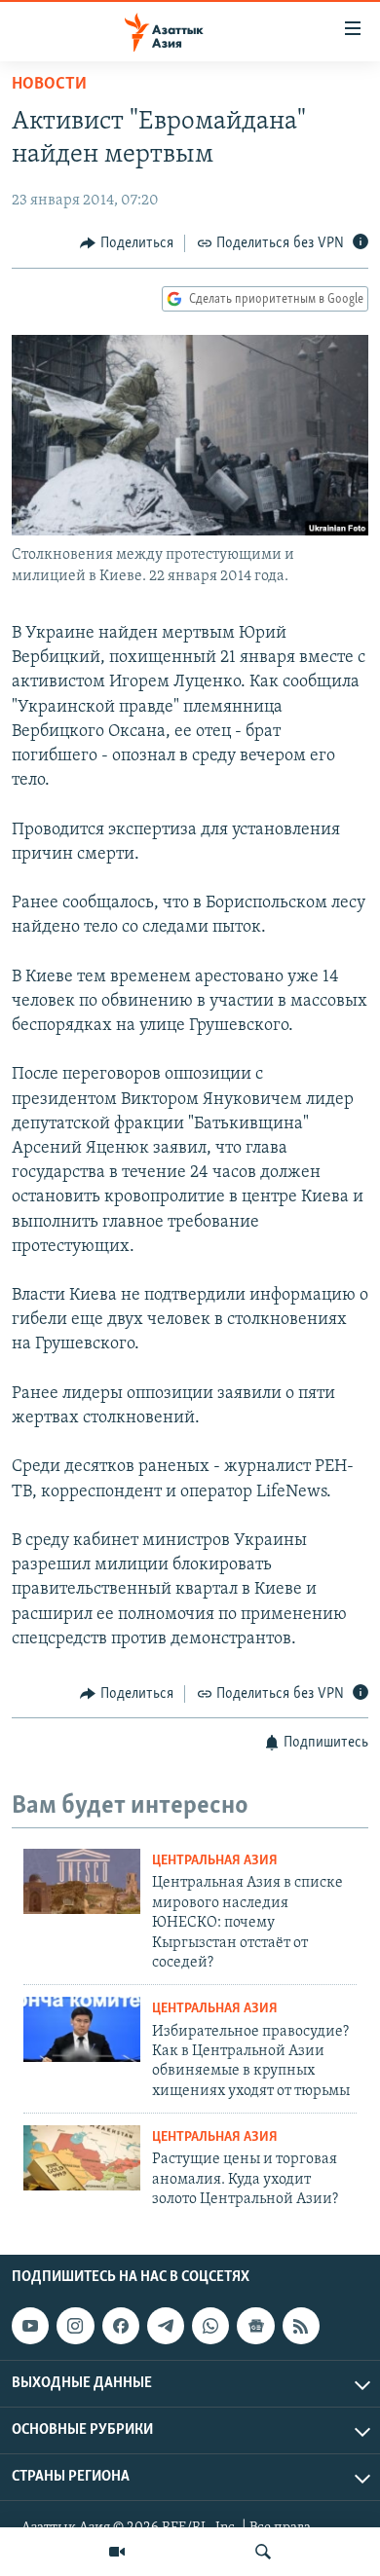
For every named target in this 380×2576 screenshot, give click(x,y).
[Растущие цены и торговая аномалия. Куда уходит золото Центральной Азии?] (82, 2158)
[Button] (127, 243)
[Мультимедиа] (117, 2552)
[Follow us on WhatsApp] (210, 2326)
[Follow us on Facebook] (121, 2326)
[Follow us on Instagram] (75, 2326)
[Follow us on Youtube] (30, 2326)
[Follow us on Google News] (255, 2326)
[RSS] (301, 2326)
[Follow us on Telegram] (166, 2326)
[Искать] (263, 2552)
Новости (49, 85)
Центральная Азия (215, 1861)
